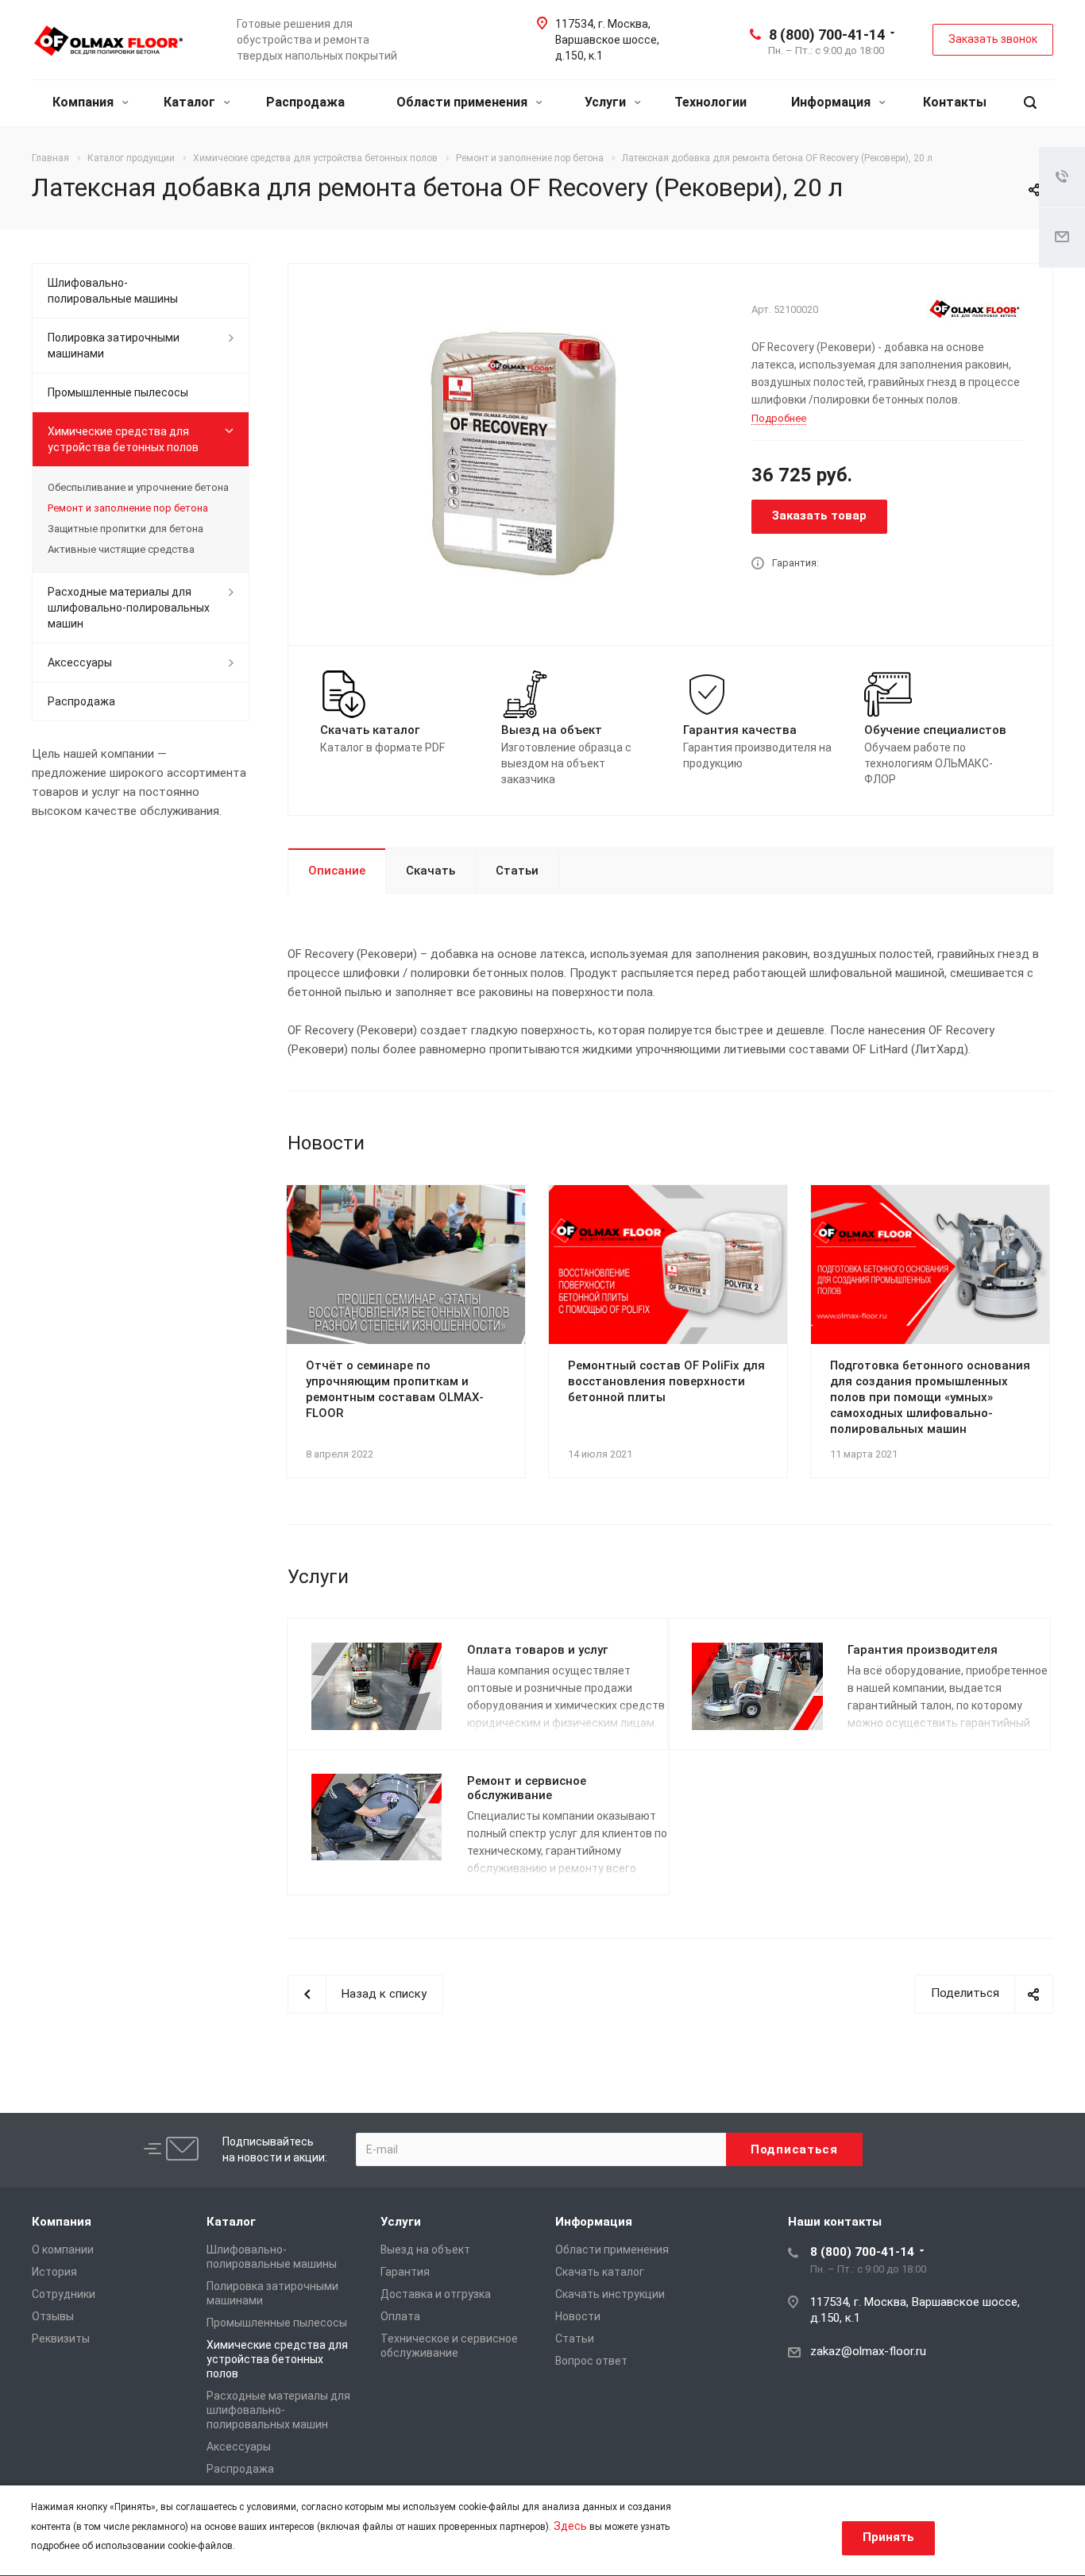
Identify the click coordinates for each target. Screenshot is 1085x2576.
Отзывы (53, 2316)
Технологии (710, 102)
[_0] (514, 453)
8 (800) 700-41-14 (827, 35)
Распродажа (305, 102)
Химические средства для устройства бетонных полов (123, 439)
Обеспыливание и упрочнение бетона (138, 487)
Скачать (431, 871)
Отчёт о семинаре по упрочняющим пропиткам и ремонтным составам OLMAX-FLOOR (395, 1389)
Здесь (570, 2526)
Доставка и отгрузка (436, 2294)
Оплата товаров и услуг (537, 1650)
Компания (85, 102)
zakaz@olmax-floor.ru (868, 2351)
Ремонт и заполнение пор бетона (128, 508)
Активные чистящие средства (121, 549)
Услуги (607, 102)
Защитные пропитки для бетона (125, 529)
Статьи (517, 871)
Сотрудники (64, 2294)
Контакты (955, 102)
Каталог (191, 102)
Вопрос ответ (591, 2361)
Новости (578, 2316)
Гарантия (405, 2272)
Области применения (463, 102)
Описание (337, 871)
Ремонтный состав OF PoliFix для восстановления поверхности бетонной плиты (666, 1381)
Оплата (400, 2316)
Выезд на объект (425, 2250)
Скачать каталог (600, 2272)
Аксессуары (80, 662)
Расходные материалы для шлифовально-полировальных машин (129, 608)
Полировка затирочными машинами (114, 346)
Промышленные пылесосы (118, 392)
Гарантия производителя (923, 1650)
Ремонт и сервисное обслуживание (527, 1788)
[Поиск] (1030, 103)
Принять (888, 2537)
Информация (832, 102)
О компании (63, 2250)
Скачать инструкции (610, 2294)
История (54, 2272)
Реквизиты (61, 2338)
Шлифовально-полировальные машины (113, 291)
